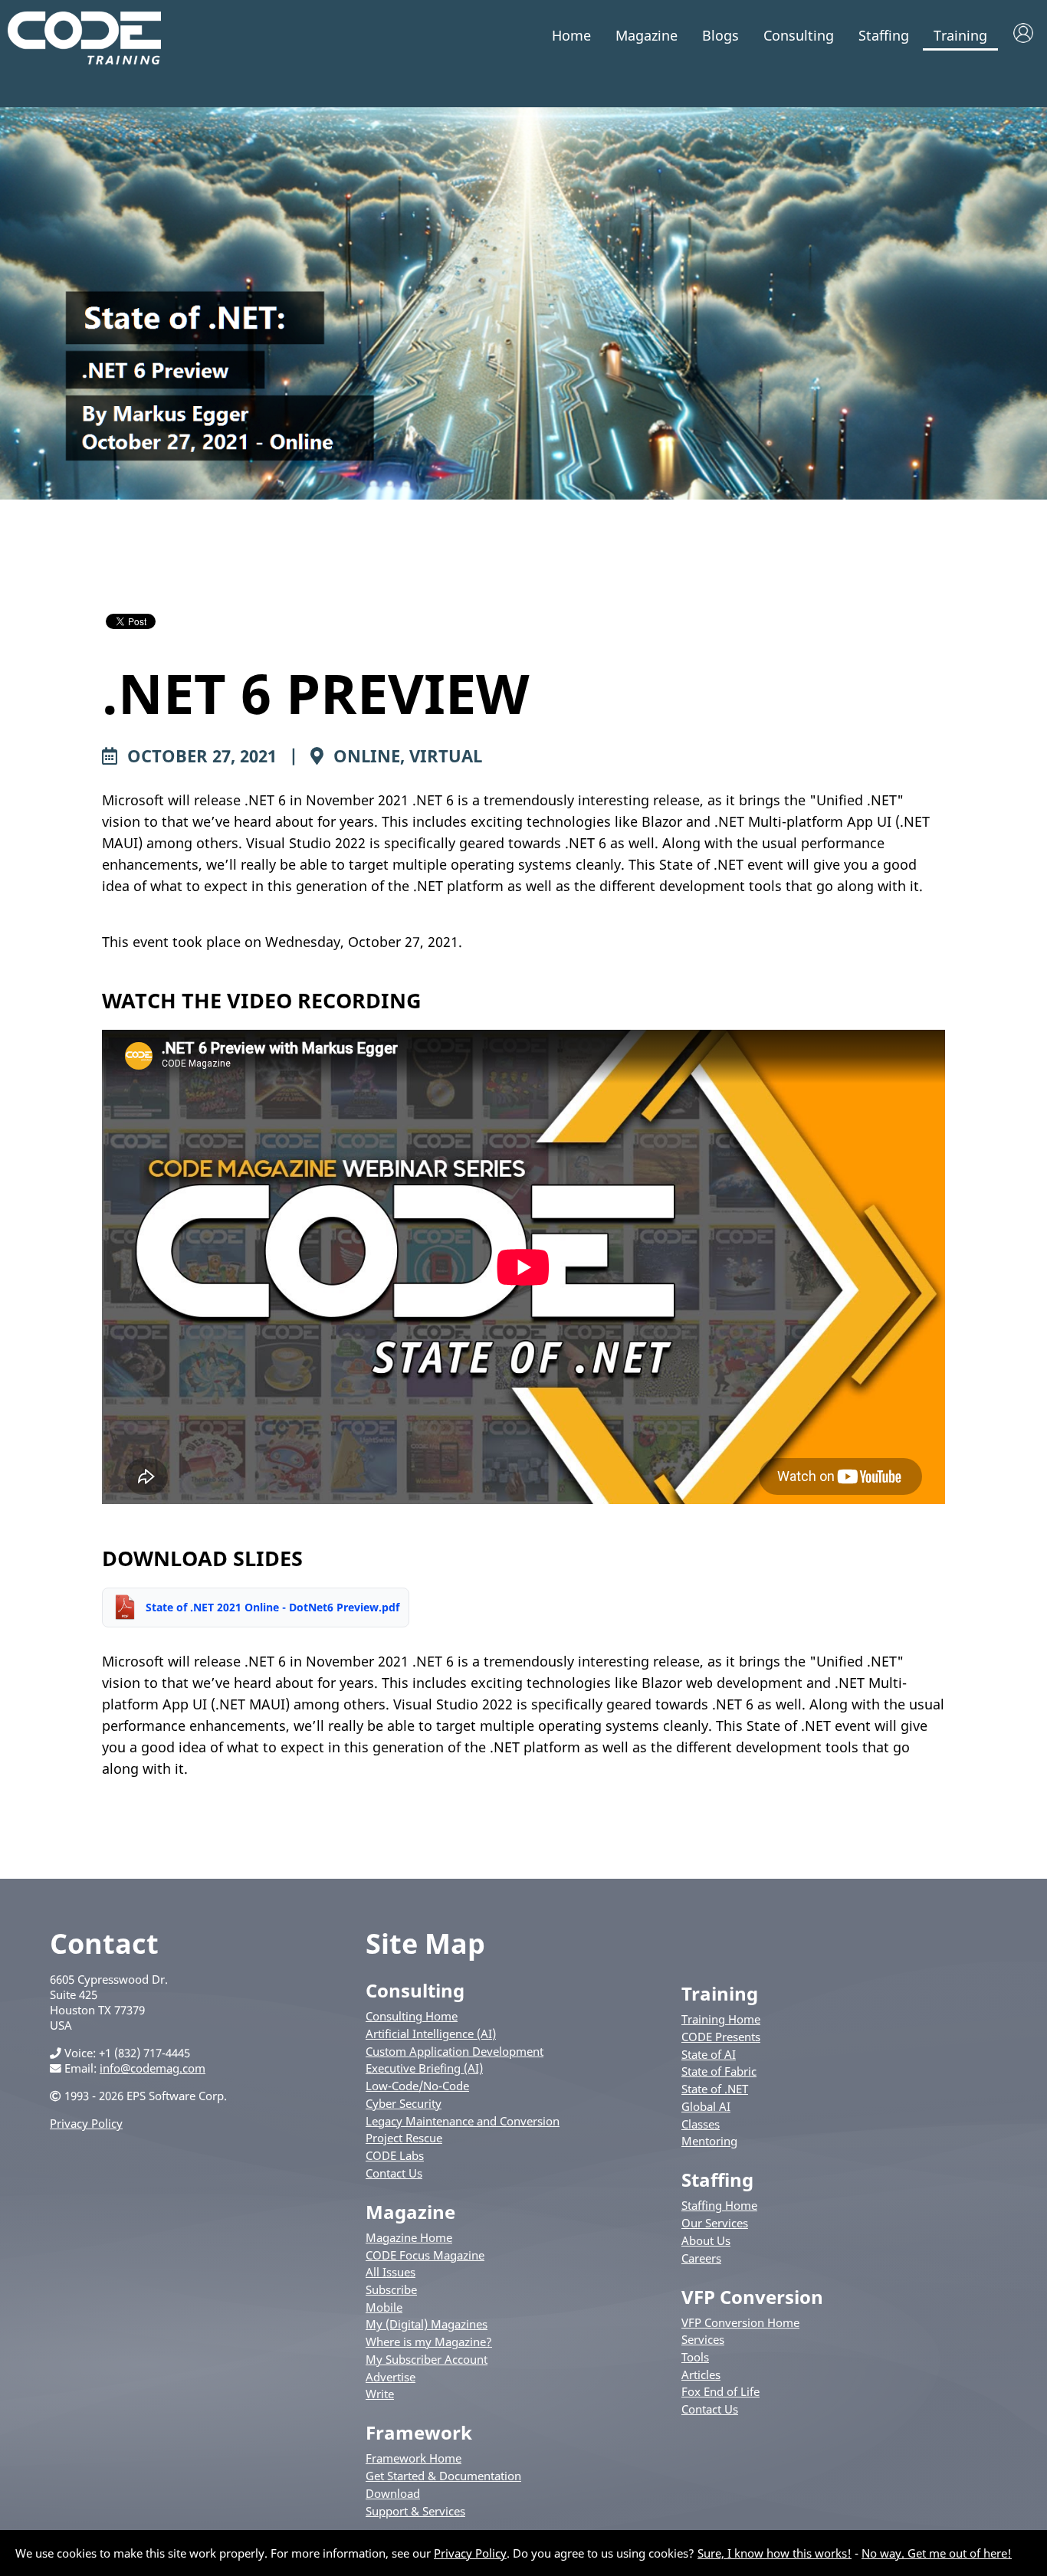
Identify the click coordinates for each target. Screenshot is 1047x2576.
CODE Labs (395, 2155)
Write (380, 2394)
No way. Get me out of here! (937, 2553)
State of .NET (715, 2089)
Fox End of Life (720, 2391)
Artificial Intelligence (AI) (431, 2034)
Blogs (720, 35)
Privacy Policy (86, 2123)
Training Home (721, 2019)
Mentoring (709, 2141)
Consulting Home (412, 2016)
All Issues (391, 2272)
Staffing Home (719, 2205)
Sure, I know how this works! (775, 2553)
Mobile (384, 2307)
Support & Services (415, 2511)
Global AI (706, 2106)
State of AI (709, 2054)
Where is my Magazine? (429, 2342)
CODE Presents (721, 2037)
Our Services (715, 2223)
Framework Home (414, 2458)
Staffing (884, 35)
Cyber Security (404, 2103)
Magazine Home (409, 2237)
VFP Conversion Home (740, 2322)
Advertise (391, 2377)
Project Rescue (404, 2138)
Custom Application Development (455, 2051)
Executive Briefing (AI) (424, 2068)
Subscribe (391, 2289)
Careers (701, 2258)
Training (960, 35)
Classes (701, 2124)
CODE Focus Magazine (425, 2255)
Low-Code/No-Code (417, 2086)
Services (703, 2339)
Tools (695, 2357)
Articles (701, 2374)
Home (571, 35)
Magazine (647, 35)
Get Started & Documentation (443, 2476)
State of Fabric (719, 2071)
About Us (706, 2240)
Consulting (799, 35)
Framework (419, 2432)
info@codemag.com (153, 2068)
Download (393, 2493)
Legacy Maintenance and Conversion (463, 2121)
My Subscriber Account (427, 2359)
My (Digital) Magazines (427, 2324)
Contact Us (394, 2173)
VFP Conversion (752, 2297)
